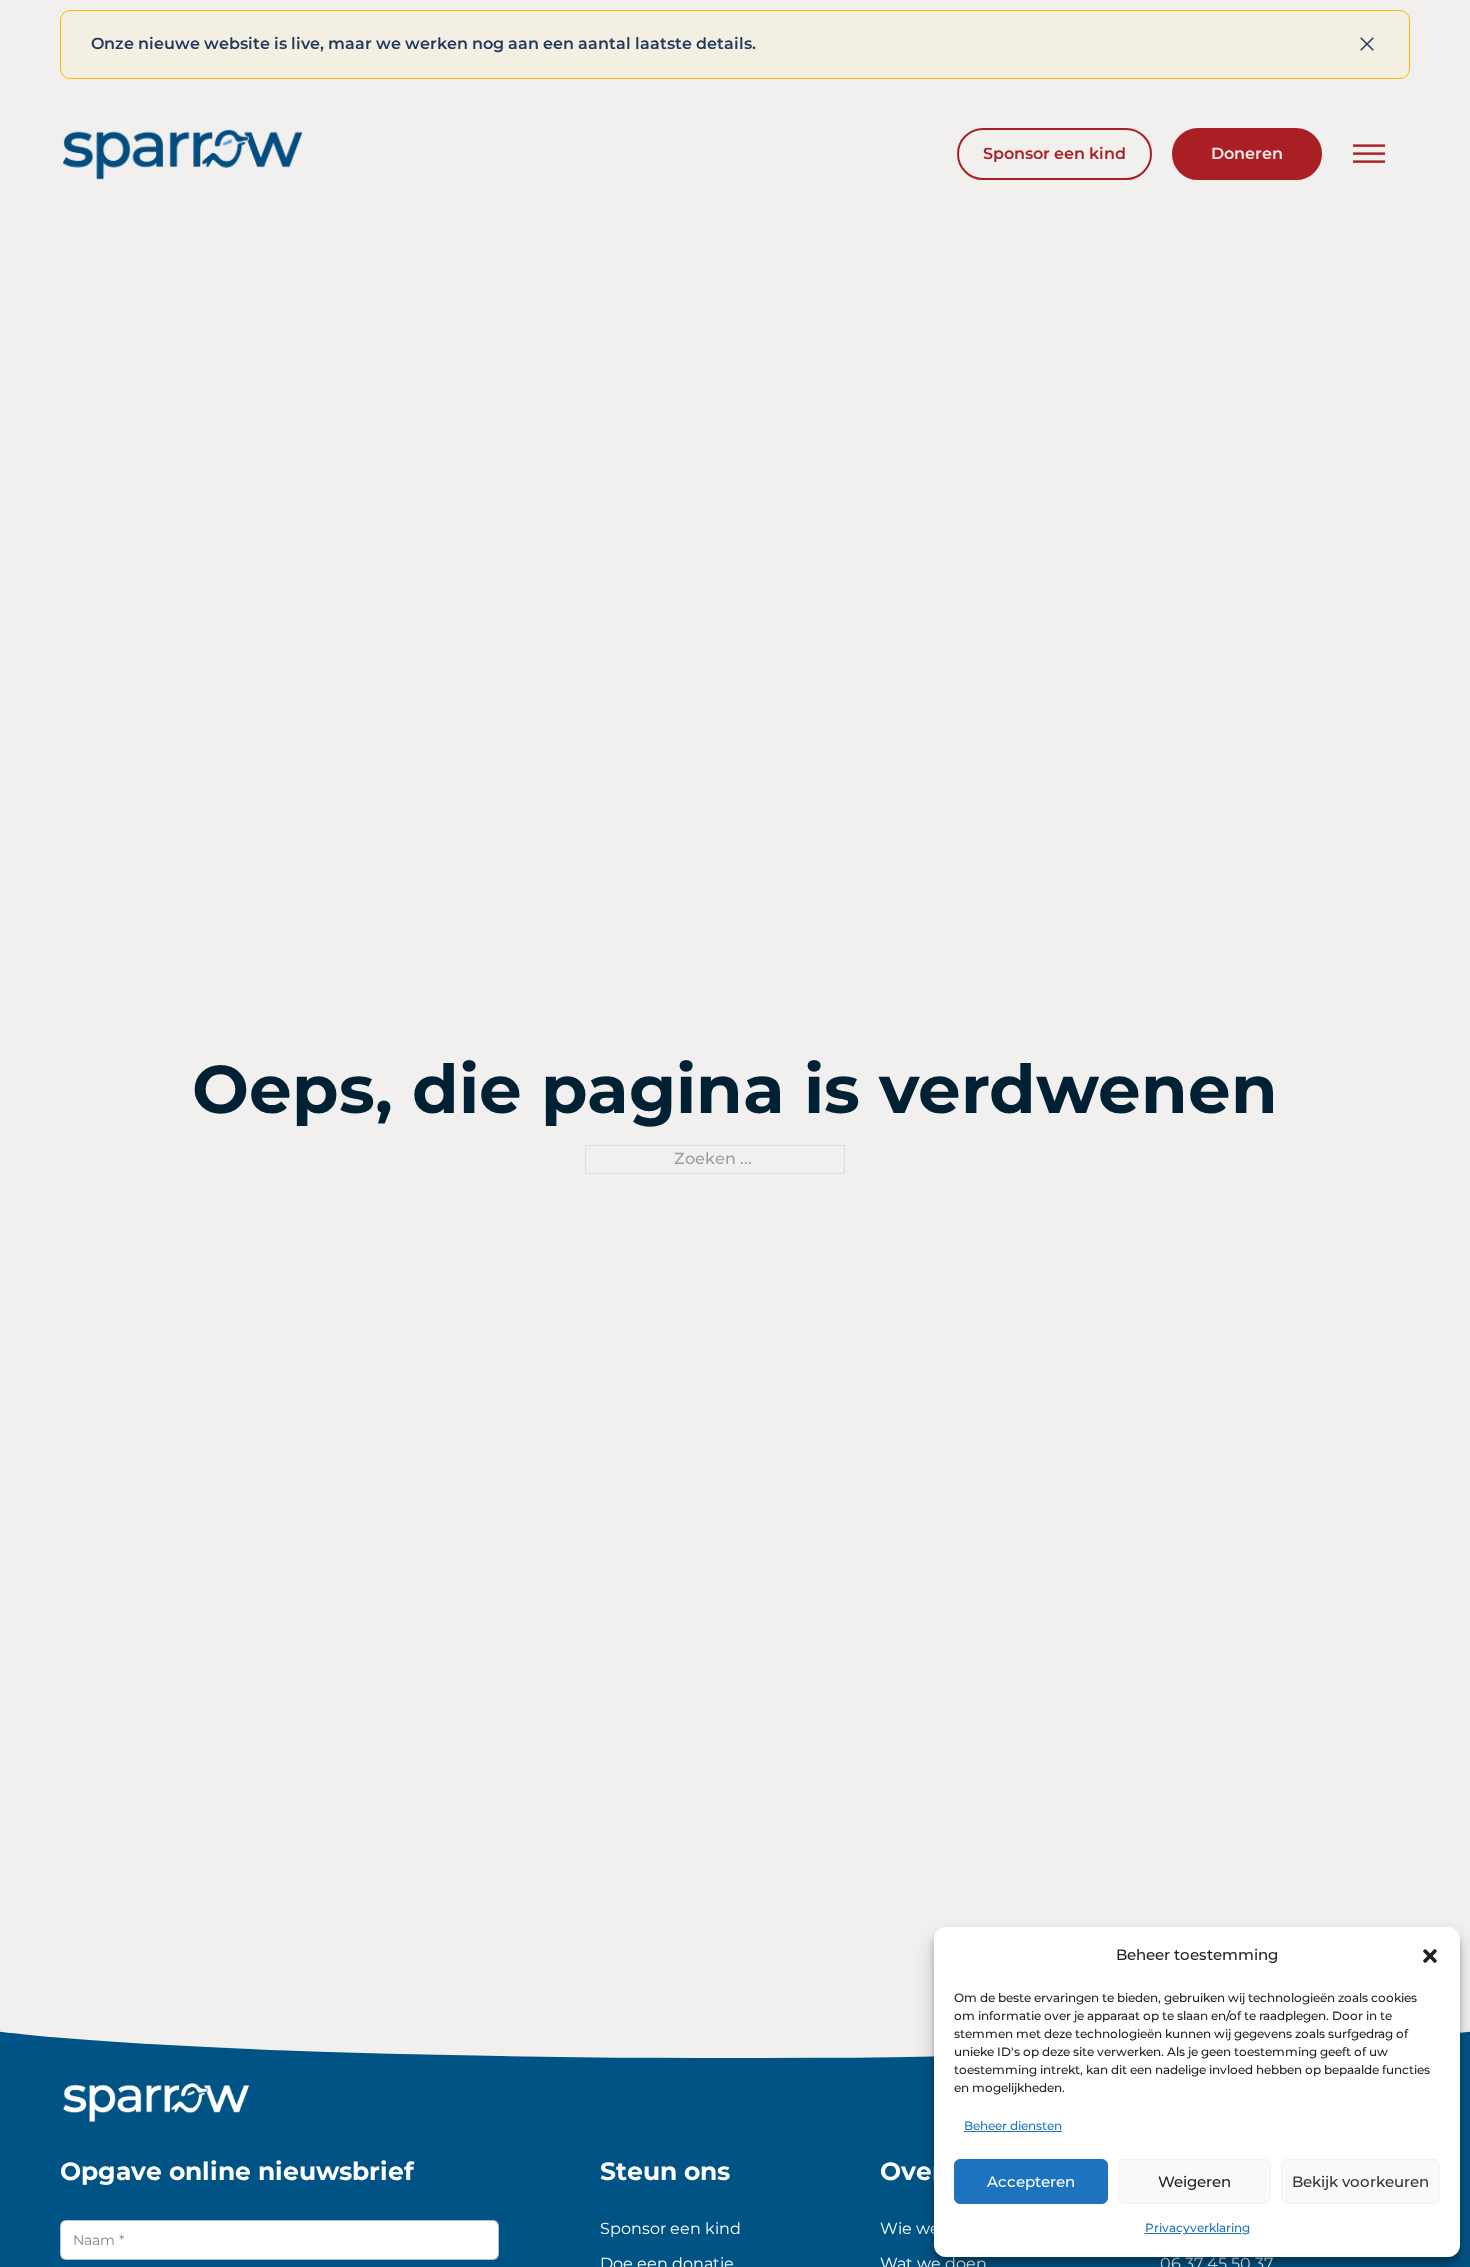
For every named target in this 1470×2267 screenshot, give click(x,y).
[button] (1430, 1956)
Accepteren (1031, 2181)
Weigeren (1194, 2181)
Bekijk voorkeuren (1360, 2181)
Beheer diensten (1013, 2125)
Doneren (1247, 153)
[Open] (1369, 154)
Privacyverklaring (1197, 2227)
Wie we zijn (925, 2228)
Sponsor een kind (1054, 153)
